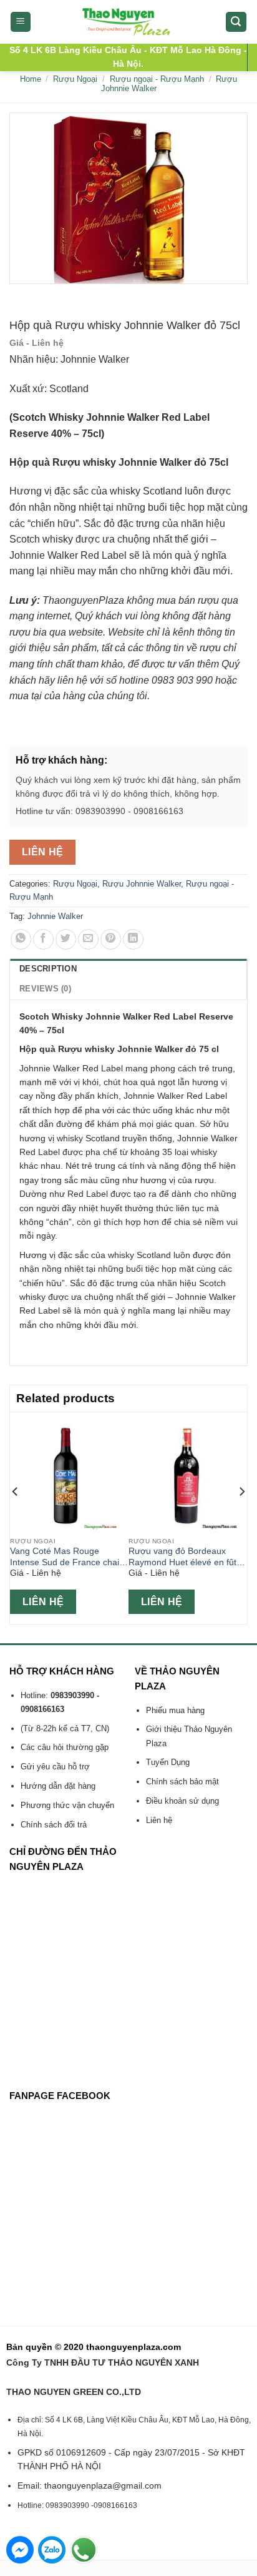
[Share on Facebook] (43, 939)
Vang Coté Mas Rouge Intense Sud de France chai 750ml (65, 1557)
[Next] (241, 1517)
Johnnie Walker (55, 916)
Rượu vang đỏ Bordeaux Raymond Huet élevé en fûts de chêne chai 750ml (185, 1557)
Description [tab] (48, 969)
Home (31, 79)
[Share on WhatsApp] (21, 939)
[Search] (236, 22)
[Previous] (16, 1517)
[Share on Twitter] (66, 939)
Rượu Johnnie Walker (142, 884)
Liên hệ (43, 852)
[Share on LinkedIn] (133, 939)
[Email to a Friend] (88, 939)
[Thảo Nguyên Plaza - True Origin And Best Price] (129, 22)
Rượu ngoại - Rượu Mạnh (157, 79)
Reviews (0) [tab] (45, 989)
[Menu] (21, 22)
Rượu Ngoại (75, 79)
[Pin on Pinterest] (111, 939)
